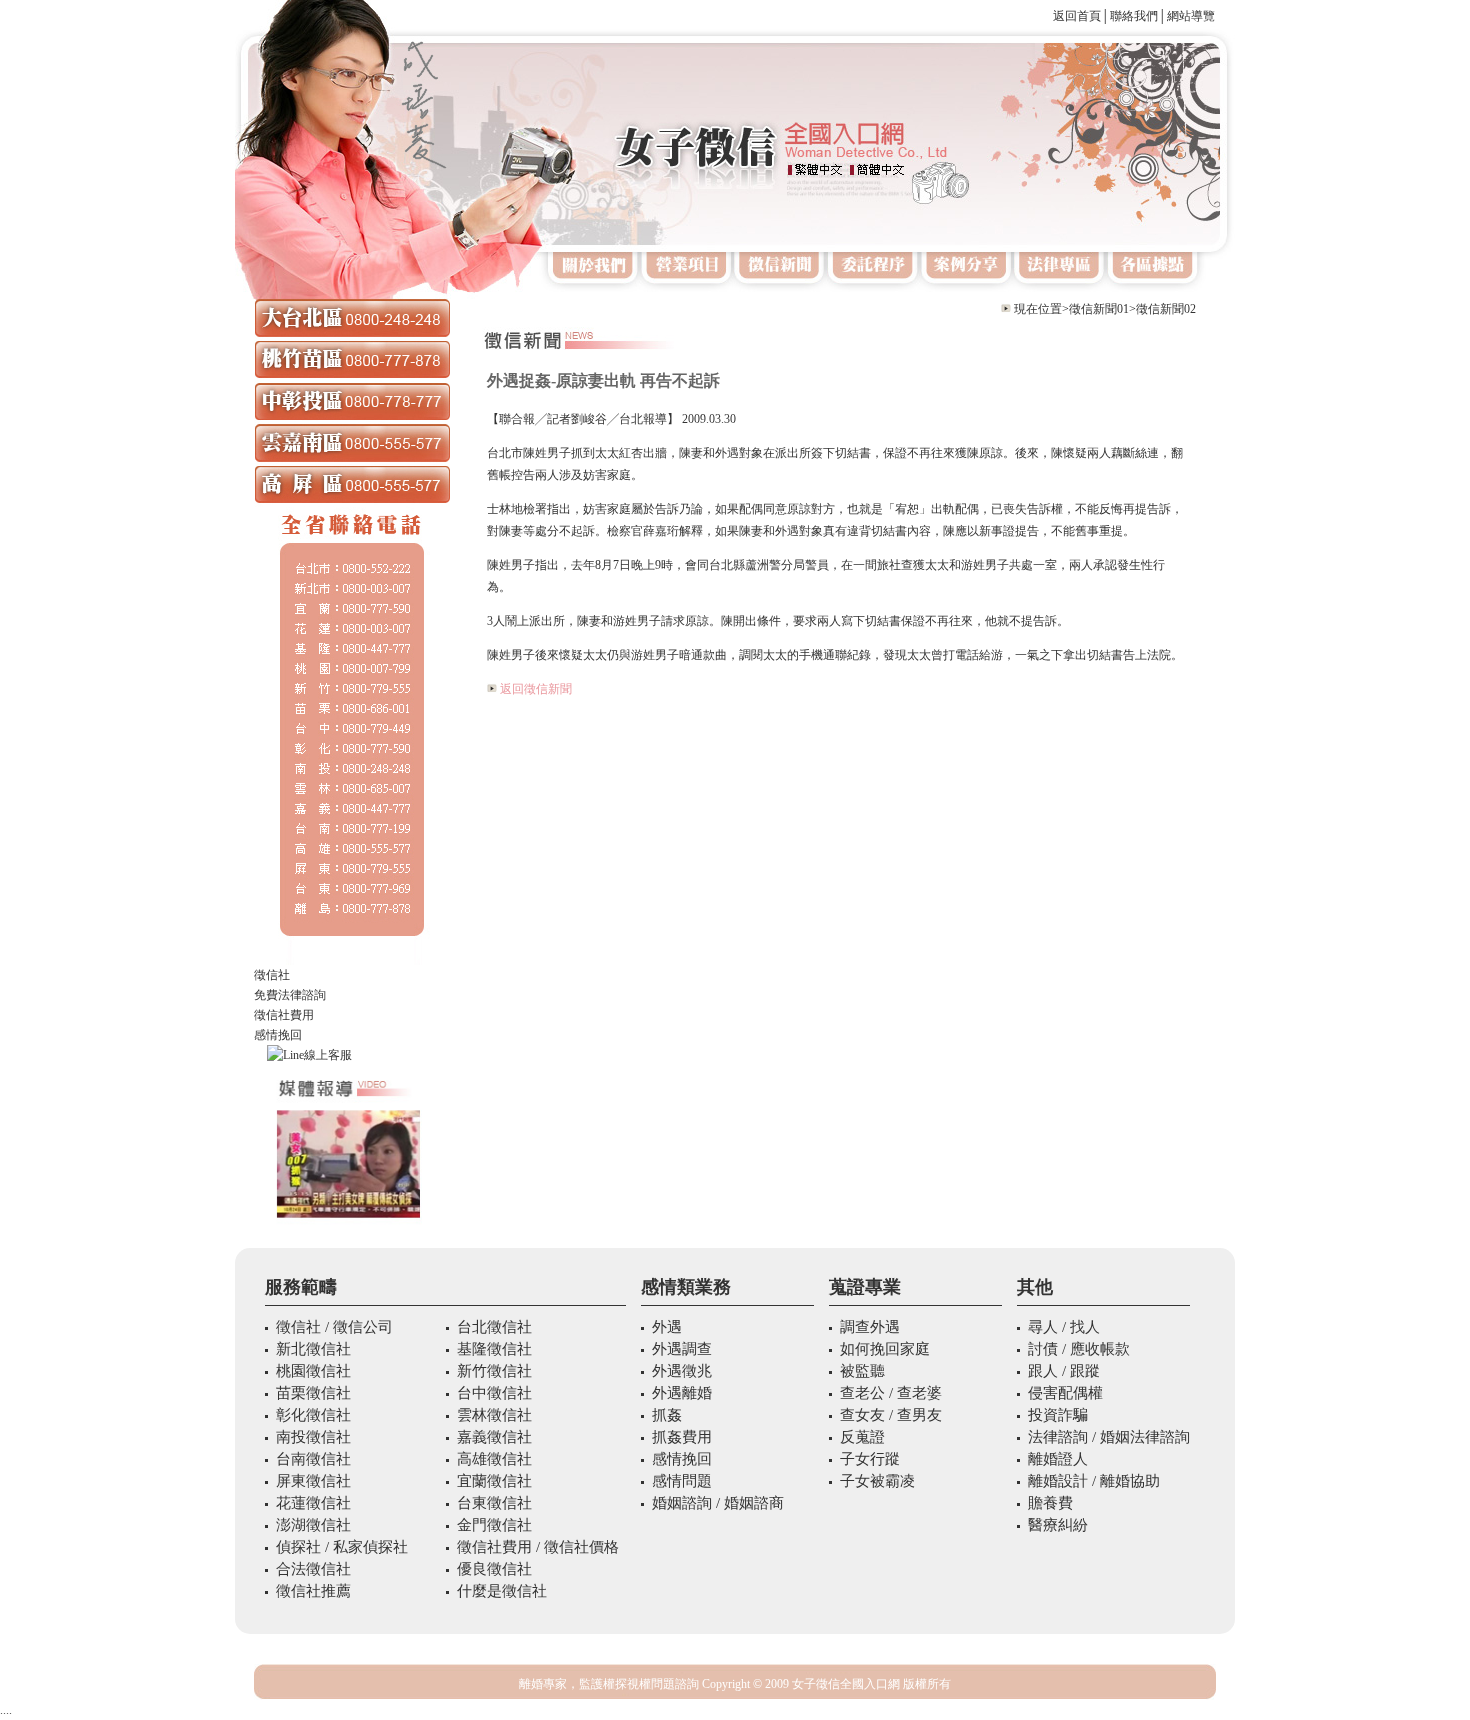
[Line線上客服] (352, 1055)
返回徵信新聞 (536, 689)
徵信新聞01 (1099, 309)
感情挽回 (278, 1035)
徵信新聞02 (1166, 309)
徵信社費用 (284, 1015)
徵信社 (272, 975)
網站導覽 (1191, 16)
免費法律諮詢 (290, 995)
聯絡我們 (1134, 16)
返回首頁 (1077, 16)
